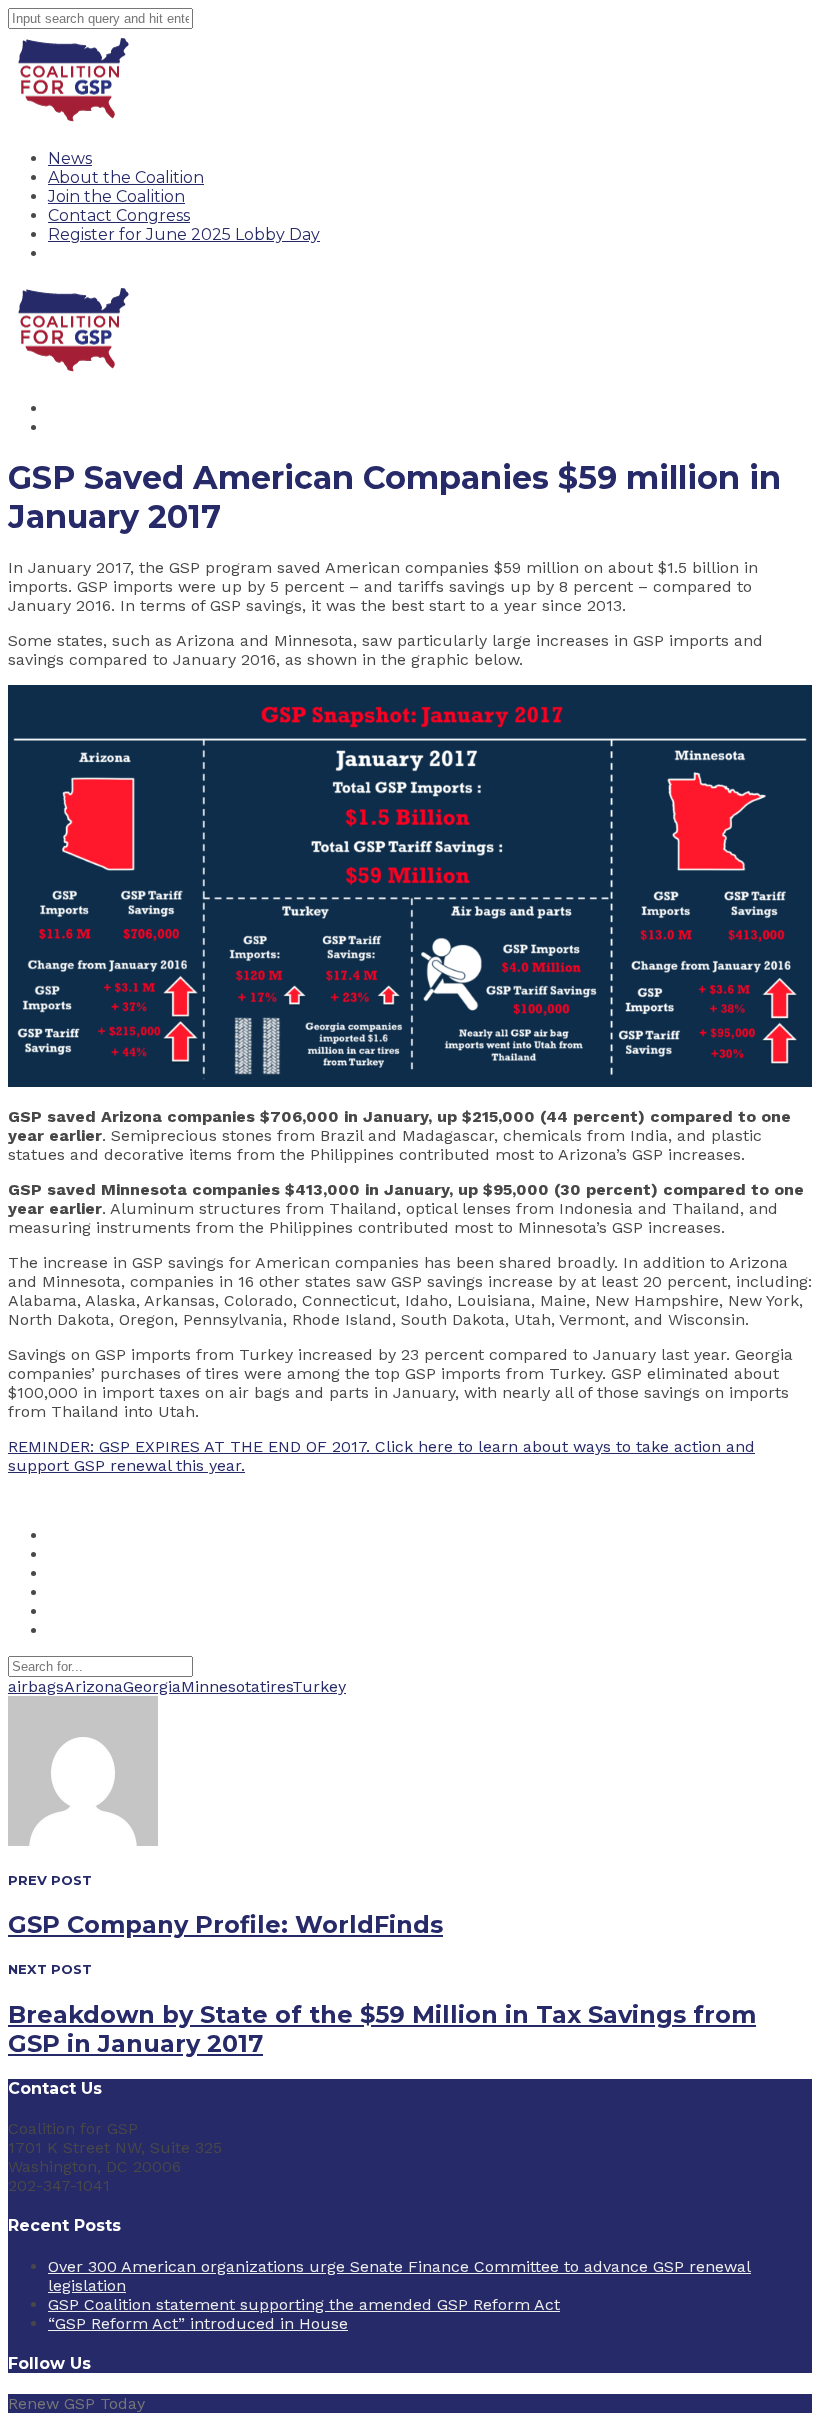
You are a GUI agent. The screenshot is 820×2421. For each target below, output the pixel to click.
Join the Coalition (116, 196)
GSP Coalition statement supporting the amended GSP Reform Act (304, 2304)
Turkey (319, 1686)
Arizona (93, 1686)
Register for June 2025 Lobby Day (184, 234)
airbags (36, 1686)
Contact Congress (119, 215)
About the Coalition (126, 177)
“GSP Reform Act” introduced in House (198, 2323)
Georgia (152, 1686)
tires (276, 1686)
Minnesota (220, 1686)
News (70, 158)
